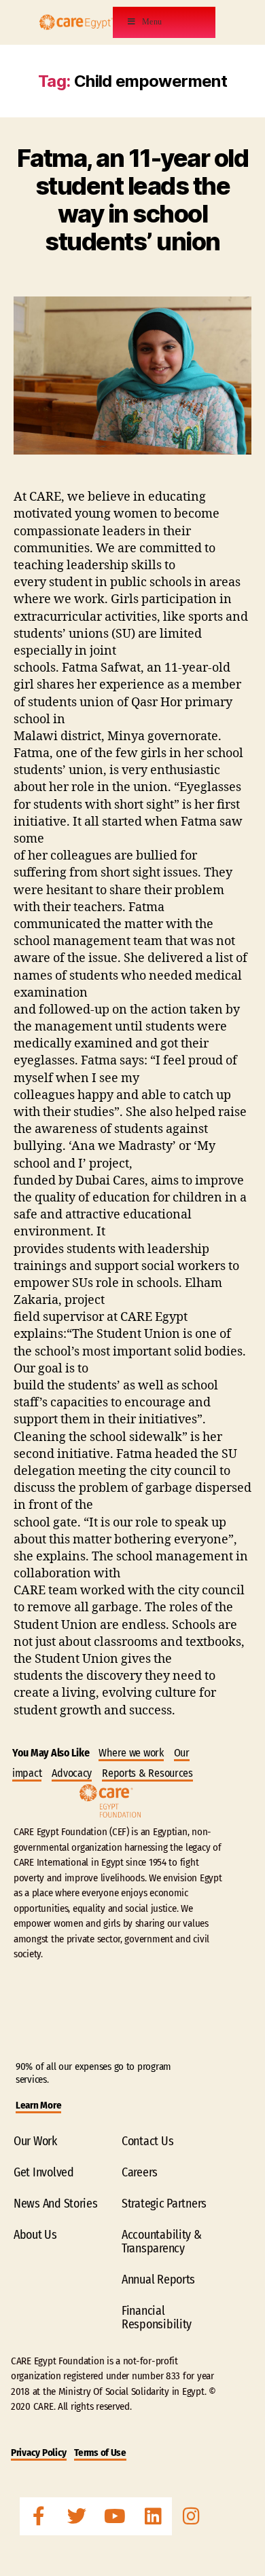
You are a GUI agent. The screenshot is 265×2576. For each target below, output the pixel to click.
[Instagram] (191, 2516)
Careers (140, 2172)
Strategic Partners (164, 2204)
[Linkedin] (153, 2516)
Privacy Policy (39, 2453)
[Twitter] (77, 2516)
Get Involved (44, 2172)
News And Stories (56, 2204)
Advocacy (72, 1773)
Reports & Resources (147, 1773)
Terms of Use (100, 2453)
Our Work (35, 2141)
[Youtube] (115, 2516)
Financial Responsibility (157, 2318)
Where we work (131, 1753)
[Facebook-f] (39, 2516)
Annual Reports (158, 2280)
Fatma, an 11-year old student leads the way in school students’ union (133, 200)
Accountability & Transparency (162, 2242)
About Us (35, 2235)
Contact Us (147, 2141)
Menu (152, 22)
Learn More (38, 2105)
